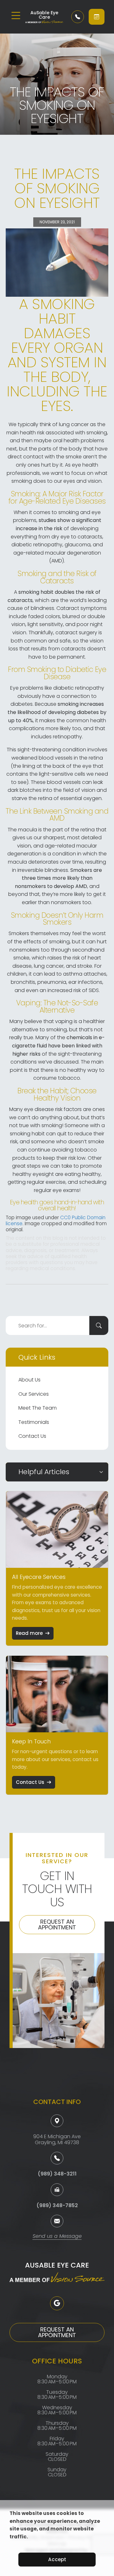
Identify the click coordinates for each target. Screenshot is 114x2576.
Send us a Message (57, 2237)
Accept (57, 2559)
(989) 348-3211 (57, 2174)
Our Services (34, 1394)
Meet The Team (38, 1408)
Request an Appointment (57, 1924)
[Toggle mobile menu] (16, 16)
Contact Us (32, 1436)
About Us (29, 1380)
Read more (29, 1633)
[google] (57, 2303)
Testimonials (34, 1422)
